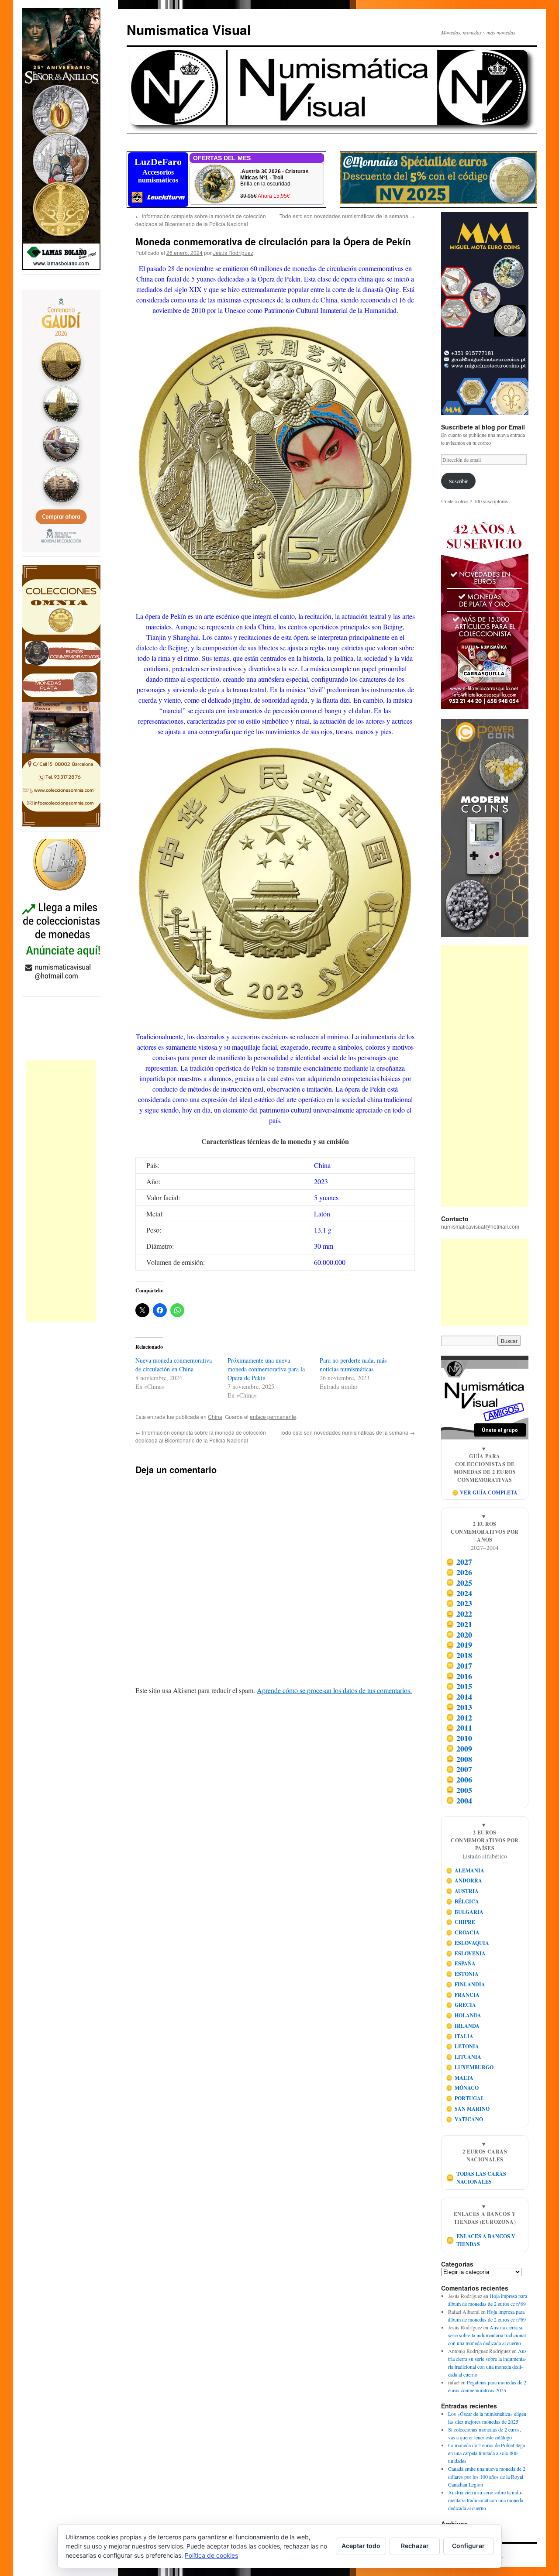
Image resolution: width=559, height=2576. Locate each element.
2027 (459, 1562)
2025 (459, 1583)
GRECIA (461, 2005)
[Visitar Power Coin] (485, 828)
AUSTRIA (462, 1891)
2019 (459, 1645)
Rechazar (415, 2546)
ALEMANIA (465, 1870)
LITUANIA (464, 2057)
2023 (459, 1604)
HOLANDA (464, 2015)
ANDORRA (464, 1880)
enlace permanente (273, 1417)
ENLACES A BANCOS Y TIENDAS (481, 2240)
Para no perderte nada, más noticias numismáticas (353, 1365)
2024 (459, 1593)
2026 (459, 1572)
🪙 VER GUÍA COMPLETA (485, 1492)
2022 (459, 1614)
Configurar (468, 2546)
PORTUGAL (465, 2098)
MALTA (460, 2078)
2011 (459, 1728)
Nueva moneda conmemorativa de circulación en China (174, 1365)
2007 (459, 1769)
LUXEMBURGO (470, 2067)
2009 (459, 1748)
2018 (459, 1655)
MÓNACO (462, 2088)
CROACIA (463, 1932)
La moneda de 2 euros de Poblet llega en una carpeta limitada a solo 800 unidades (487, 2453)
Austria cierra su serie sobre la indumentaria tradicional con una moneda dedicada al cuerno (487, 2335)
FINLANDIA (466, 1984)
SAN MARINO (468, 2109)
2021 (459, 1624)
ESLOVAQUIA (468, 1943)
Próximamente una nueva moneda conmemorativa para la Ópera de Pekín (266, 1369)
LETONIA (463, 2046)
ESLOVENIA (466, 1953)
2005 (459, 1790)
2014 (459, 1697)
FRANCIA (463, 1995)
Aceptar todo (361, 2546)
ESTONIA (462, 1974)
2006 (459, 1779)
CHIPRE (461, 1922)
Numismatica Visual (189, 29)
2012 (459, 1717)
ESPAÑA (461, 1963)
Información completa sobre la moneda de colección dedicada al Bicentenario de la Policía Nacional (201, 220)
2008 (459, 1759)
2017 (459, 1666)
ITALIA (460, 2036)
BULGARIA (465, 1912)
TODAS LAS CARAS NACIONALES (476, 2178)
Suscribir (458, 481)
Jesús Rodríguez (233, 252)
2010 (459, 1738)
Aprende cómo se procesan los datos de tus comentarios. (334, 1690)
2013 (459, 1707)
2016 (459, 1676)
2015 (459, 1686)
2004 (459, 1800)
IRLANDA (463, 2026)
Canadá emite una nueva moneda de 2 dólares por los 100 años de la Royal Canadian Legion (487, 2476)
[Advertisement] (61, 1191)
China (215, 1417)
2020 (459, 1635)
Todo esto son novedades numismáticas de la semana (347, 216)
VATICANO (465, 2119)
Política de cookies (211, 2555)
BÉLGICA (463, 1901)
